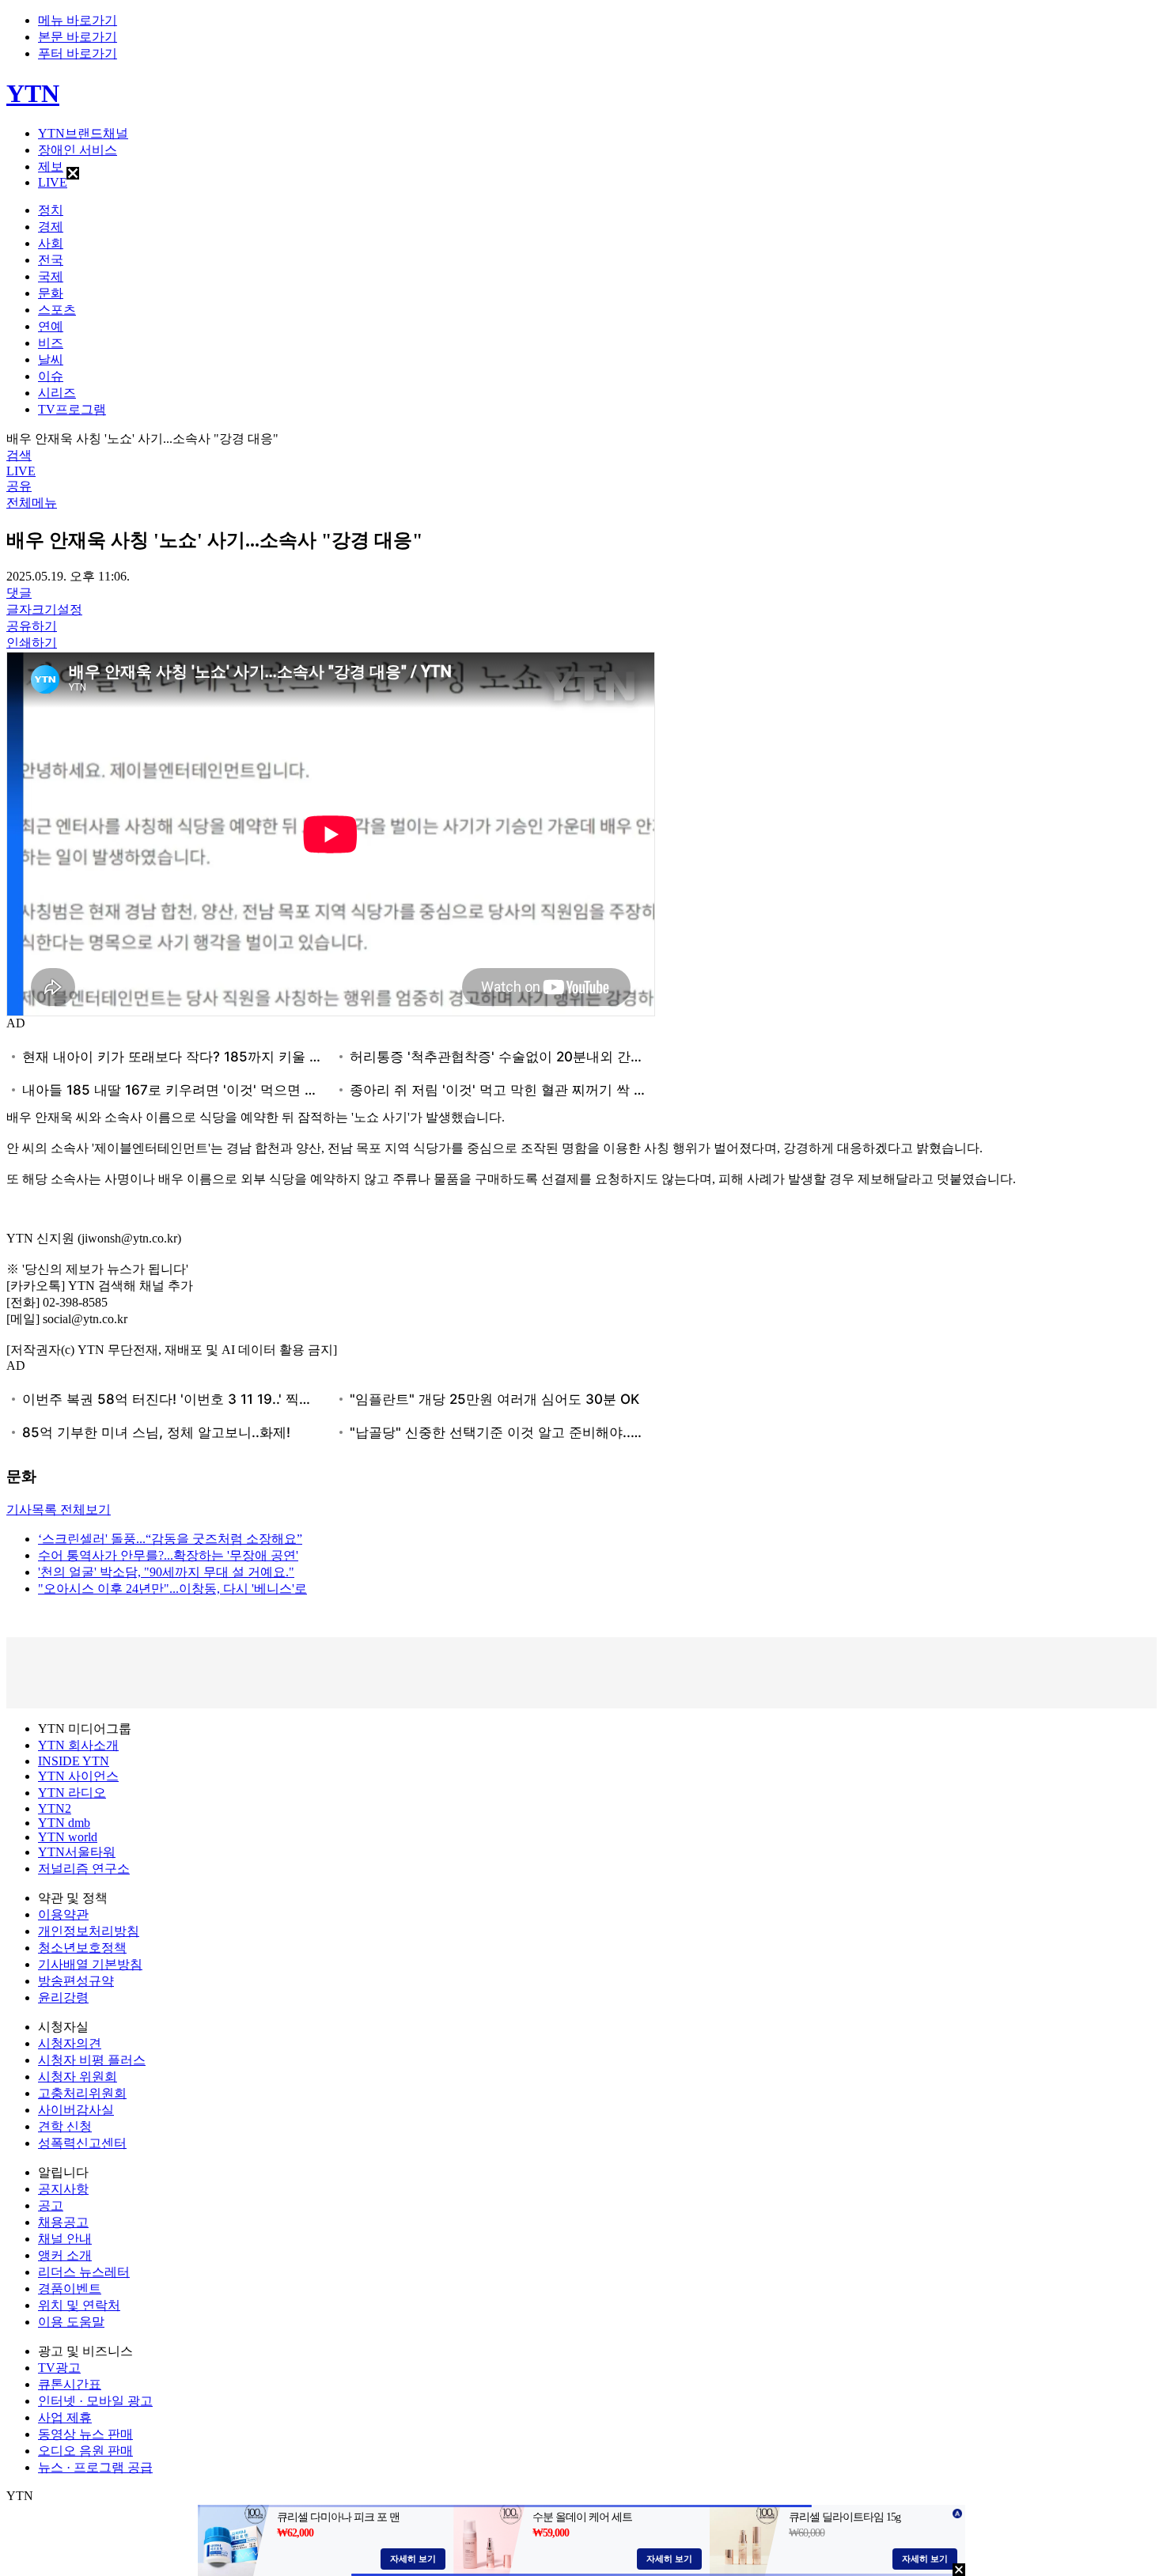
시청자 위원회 (78, 2077)
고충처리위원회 (82, 2093)
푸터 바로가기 (78, 53)
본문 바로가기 (78, 37)
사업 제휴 (65, 2417)
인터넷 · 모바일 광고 (95, 2401)
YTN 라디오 (72, 1793)
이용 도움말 (71, 2322)
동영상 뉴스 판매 (85, 2434)
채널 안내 (65, 2239)
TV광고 (59, 2368)
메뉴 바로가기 (78, 20)
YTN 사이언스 (78, 1776)
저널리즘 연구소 (84, 1869)
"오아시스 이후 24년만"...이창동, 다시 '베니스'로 (172, 1589)
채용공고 (63, 2222)
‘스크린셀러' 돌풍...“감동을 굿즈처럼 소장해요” (170, 1539)
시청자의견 (70, 2043)
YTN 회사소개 (78, 1745)
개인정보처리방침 (89, 1931)
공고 (51, 2205)
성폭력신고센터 (82, 2143)
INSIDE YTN (74, 1761)
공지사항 (63, 2189)
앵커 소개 (65, 2255)
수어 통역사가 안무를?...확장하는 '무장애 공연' (168, 1555)
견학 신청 (65, 2126)
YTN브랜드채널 (83, 133)
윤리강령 (63, 1997)
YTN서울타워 (77, 1852)
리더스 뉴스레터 (84, 2272)
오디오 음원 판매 (85, 2451)
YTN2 (55, 1808)
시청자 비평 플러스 (92, 2060)
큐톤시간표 (70, 2384)
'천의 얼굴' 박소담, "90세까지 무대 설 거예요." (166, 1572)
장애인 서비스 (78, 150)
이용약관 (63, 1914)
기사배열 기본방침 (90, 1964)
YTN (33, 93)
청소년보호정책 (82, 1948)
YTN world (68, 1837)
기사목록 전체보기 (59, 1509)
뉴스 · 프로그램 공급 (95, 2467)
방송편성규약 (76, 1981)
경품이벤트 (70, 2289)
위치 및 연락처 (79, 2305)
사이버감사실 (76, 2110)
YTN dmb (64, 1823)
